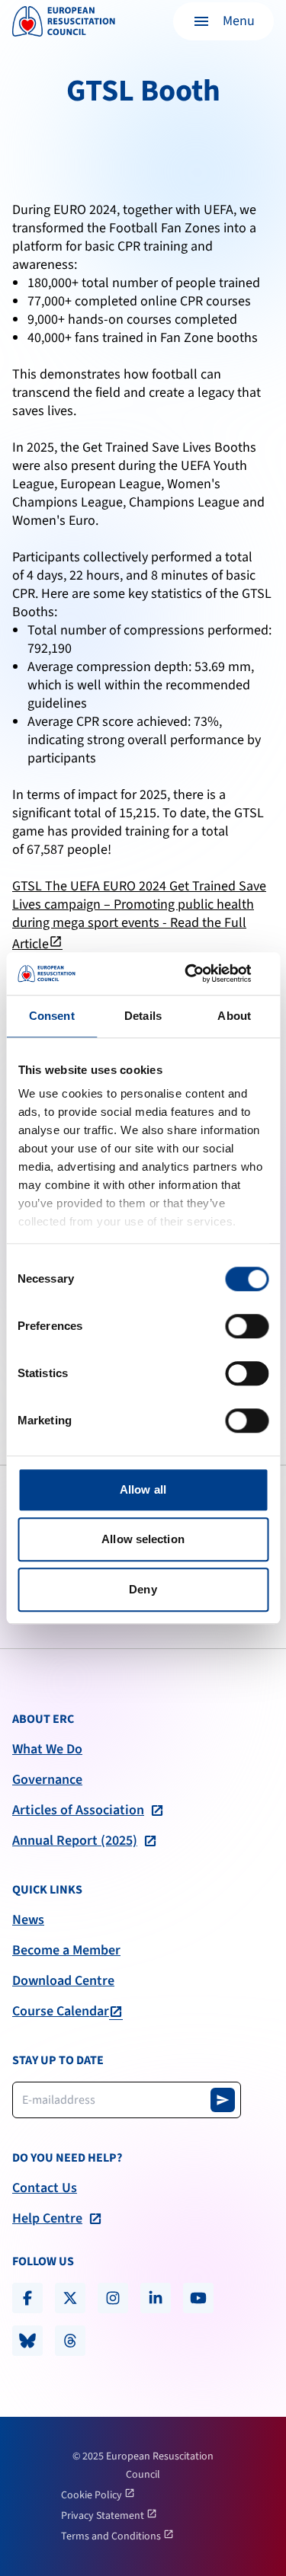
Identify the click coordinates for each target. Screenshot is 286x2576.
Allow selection (143, 1539)
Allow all (143, 1489)
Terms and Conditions (112, 2536)
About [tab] (234, 1016)
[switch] (247, 1326)
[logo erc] (64, 21)
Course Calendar (61, 2012)
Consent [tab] (52, 1016)
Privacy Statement (104, 2516)
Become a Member (66, 1951)
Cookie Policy (93, 2495)
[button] (223, 21)
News (28, 1920)
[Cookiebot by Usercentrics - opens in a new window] (204, 973)
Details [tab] (143, 1016)
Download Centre (63, 1981)
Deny (143, 1589)
